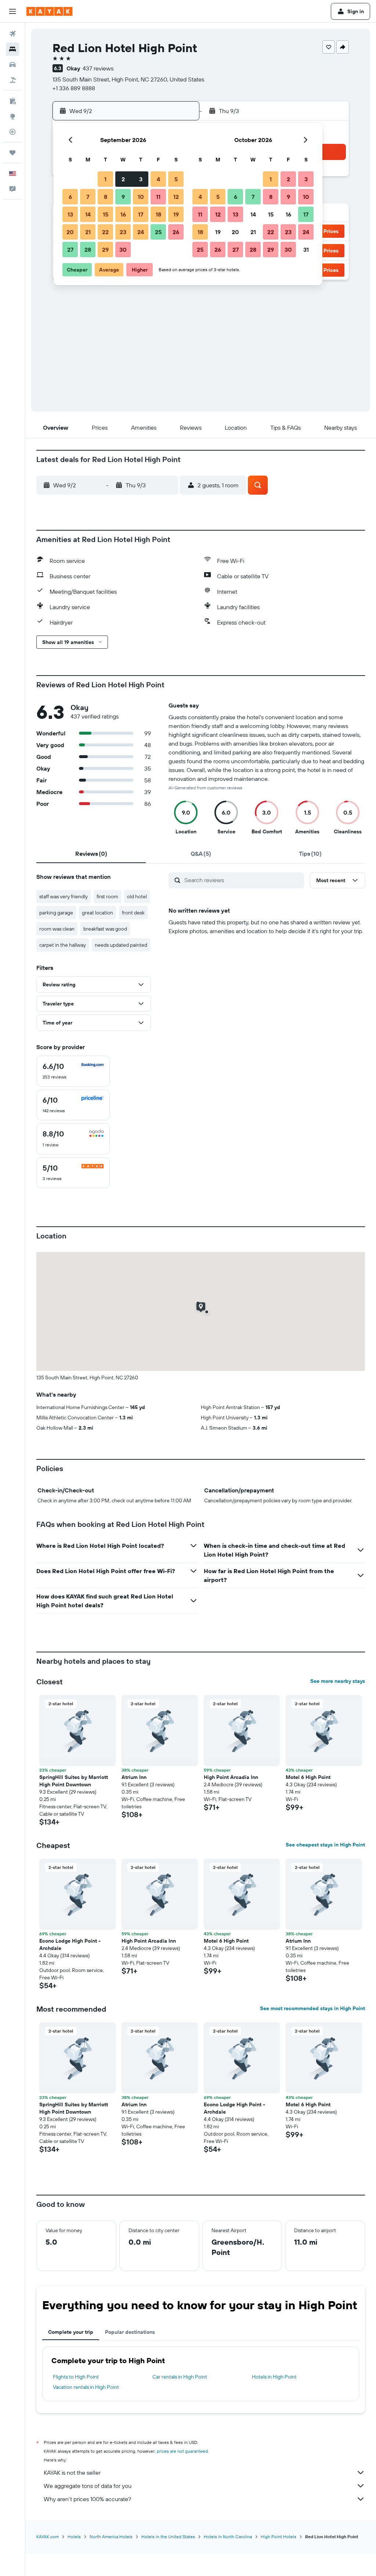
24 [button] (141, 232)
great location (97, 913)
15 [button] (106, 214)
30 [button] (123, 250)
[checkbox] (73, 1071)
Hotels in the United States (168, 2537)
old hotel (137, 896)
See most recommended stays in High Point (312, 2008)
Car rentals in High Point (180, 2377)
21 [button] (88, 232)
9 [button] (123, 197)
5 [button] (176, 179)
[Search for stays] (12, 49)
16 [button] (123, 214)
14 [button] (88, 214)
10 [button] (141, 197)
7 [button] (88, 197)
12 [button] (176, 197)
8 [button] (106, 197)
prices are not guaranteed (182, 2451)
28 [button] (88, 250)
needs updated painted (121, 945)
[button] (12, 11)
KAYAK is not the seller (72, 2473)
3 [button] (141, 179)
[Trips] (12, 153)
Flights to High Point (76, 2377)
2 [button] (123, 179)
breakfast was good (105, 929)
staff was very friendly (64, 896)
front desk (133, 913)
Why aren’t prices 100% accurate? (87, 2499)
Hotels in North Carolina (228, 2537)
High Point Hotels (279, 2537)
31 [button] (306, 250)
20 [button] (70, 232)
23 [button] (123, 232)
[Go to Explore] (12, 116)
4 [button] (158, 179)
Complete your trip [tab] (71, 2332)
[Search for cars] (12, 65)
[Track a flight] (12, 132)
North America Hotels (111, 2537)
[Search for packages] (12, 80)
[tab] (91, 854)
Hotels (74, 2537)
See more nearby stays (338, 1681)
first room (107, 896)
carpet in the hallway (63, 945)
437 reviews (98, 68)
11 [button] (158, 197)
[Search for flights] (12, 34)
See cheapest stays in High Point (325, 1845)
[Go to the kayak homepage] (49, 11)
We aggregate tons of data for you (88, 2486)
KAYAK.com (48, 2537)
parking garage (56, 913)
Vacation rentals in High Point (86, 2387)
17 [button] (141, 214)
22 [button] (105, 232)
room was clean (57, 929)
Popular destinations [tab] (130, 2332)
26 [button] (176, 232)
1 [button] (105, 179)
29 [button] (105, 250)
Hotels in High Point (274, 2377)
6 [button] (70, 197)
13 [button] (70, 214)
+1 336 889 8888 (74, 88)
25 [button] (158, 232)
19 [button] (176, 214)
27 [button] (70, 250)
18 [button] (158, 214)
